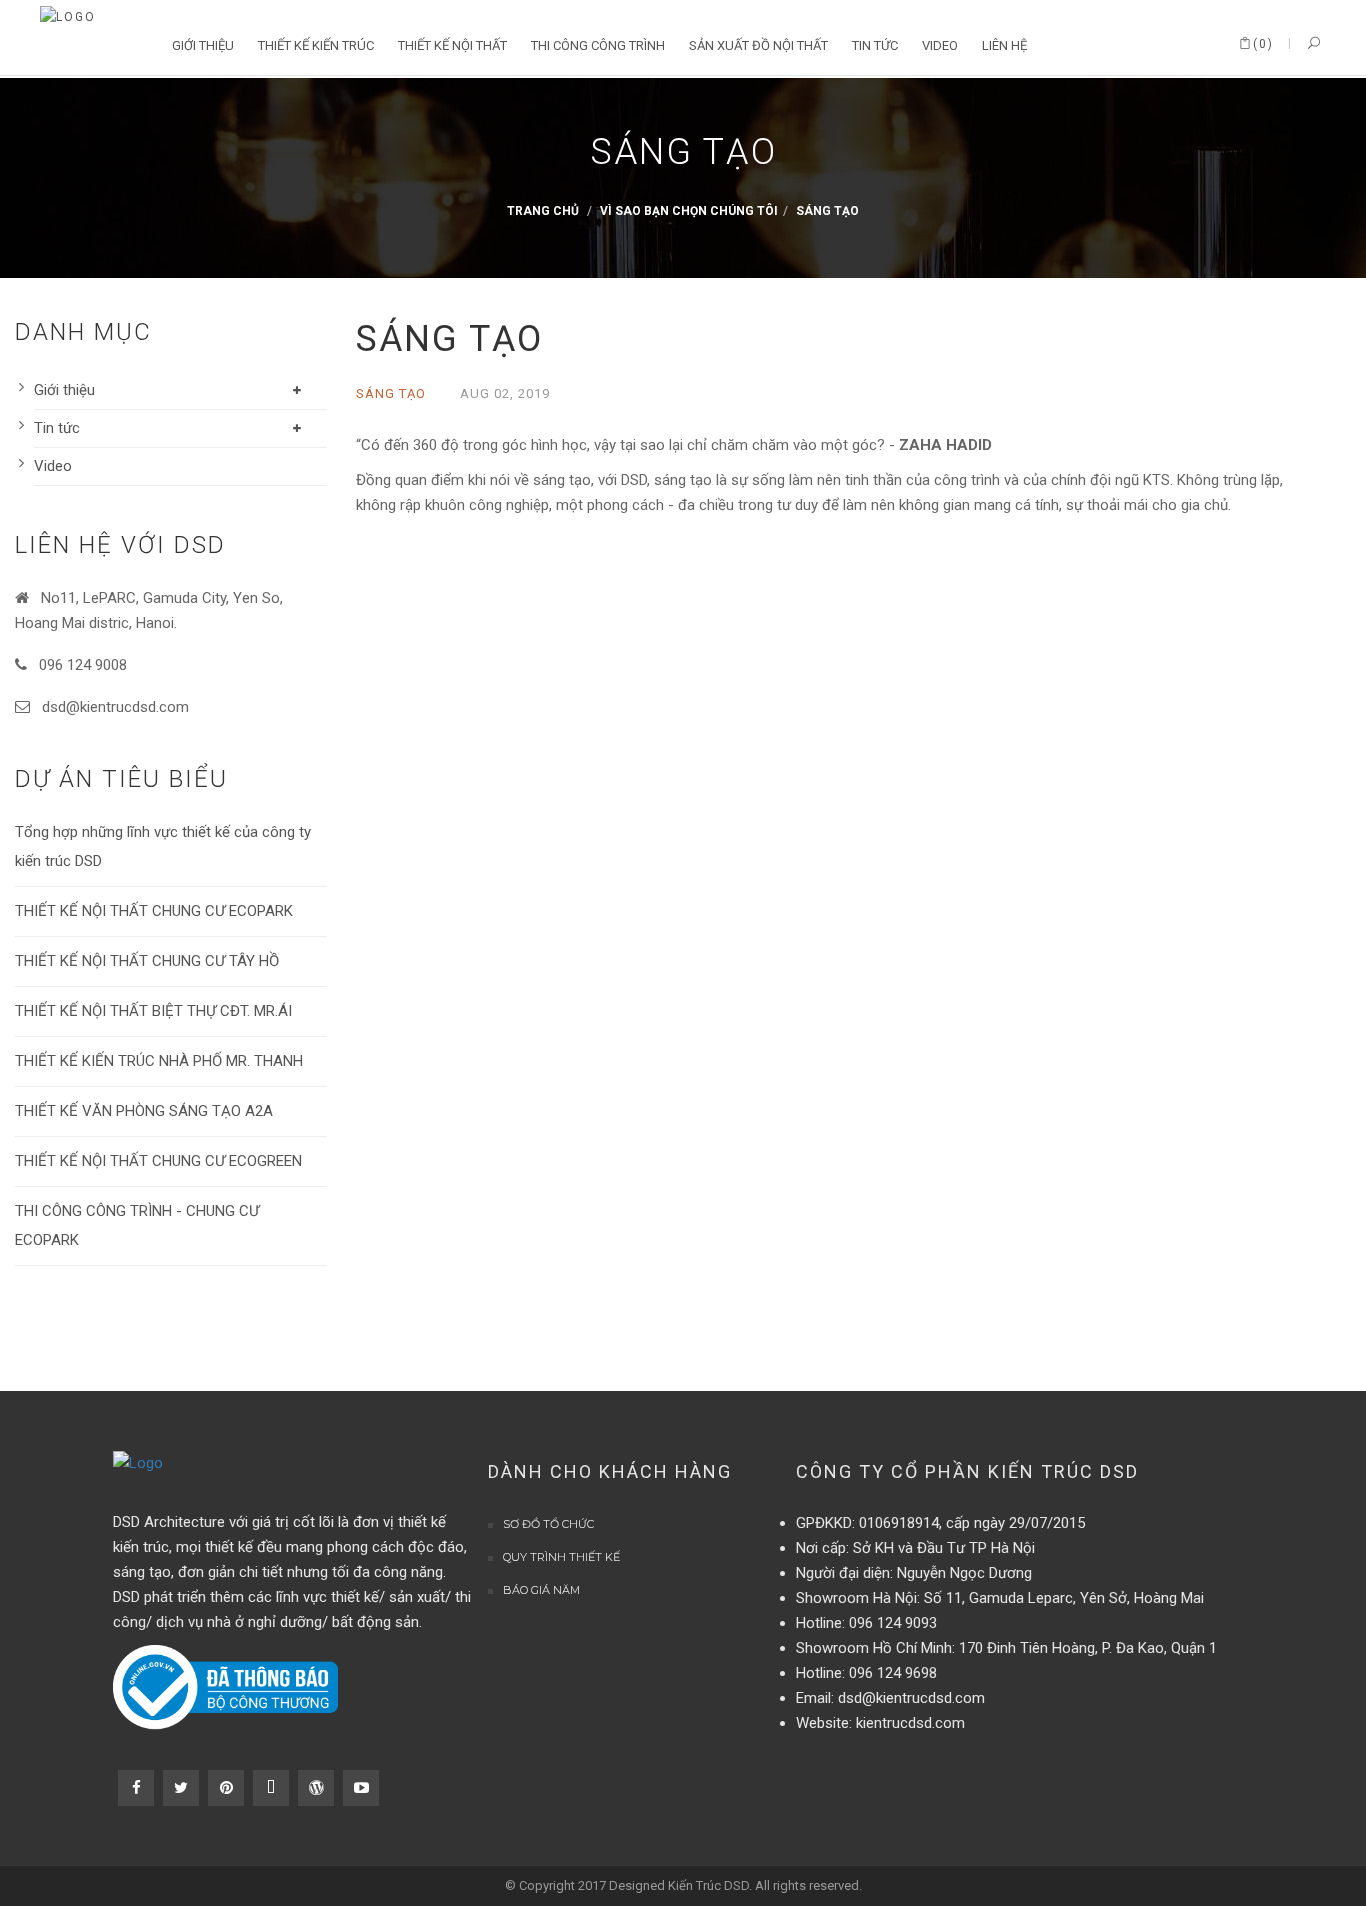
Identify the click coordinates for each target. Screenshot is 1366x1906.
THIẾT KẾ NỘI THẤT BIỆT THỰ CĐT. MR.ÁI (153, 1011)
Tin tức (57, 428)
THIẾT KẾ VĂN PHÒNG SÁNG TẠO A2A (144, 1111)
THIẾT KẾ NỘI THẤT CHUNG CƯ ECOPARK (154, 911)
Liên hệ (1004, 45)
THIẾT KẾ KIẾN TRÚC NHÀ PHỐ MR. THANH (159, 1061)
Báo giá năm (541, 1590)
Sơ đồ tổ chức (548, 1524)
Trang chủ (543, 212)
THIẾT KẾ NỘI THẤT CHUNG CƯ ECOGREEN (158, 1161)
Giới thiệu (64, 390)
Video (53, 466)
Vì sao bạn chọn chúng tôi (689, 212)
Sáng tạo (827, 212)
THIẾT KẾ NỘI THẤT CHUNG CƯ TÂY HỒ (147, 961)
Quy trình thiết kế (561, 1557)
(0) (1263, 44)
